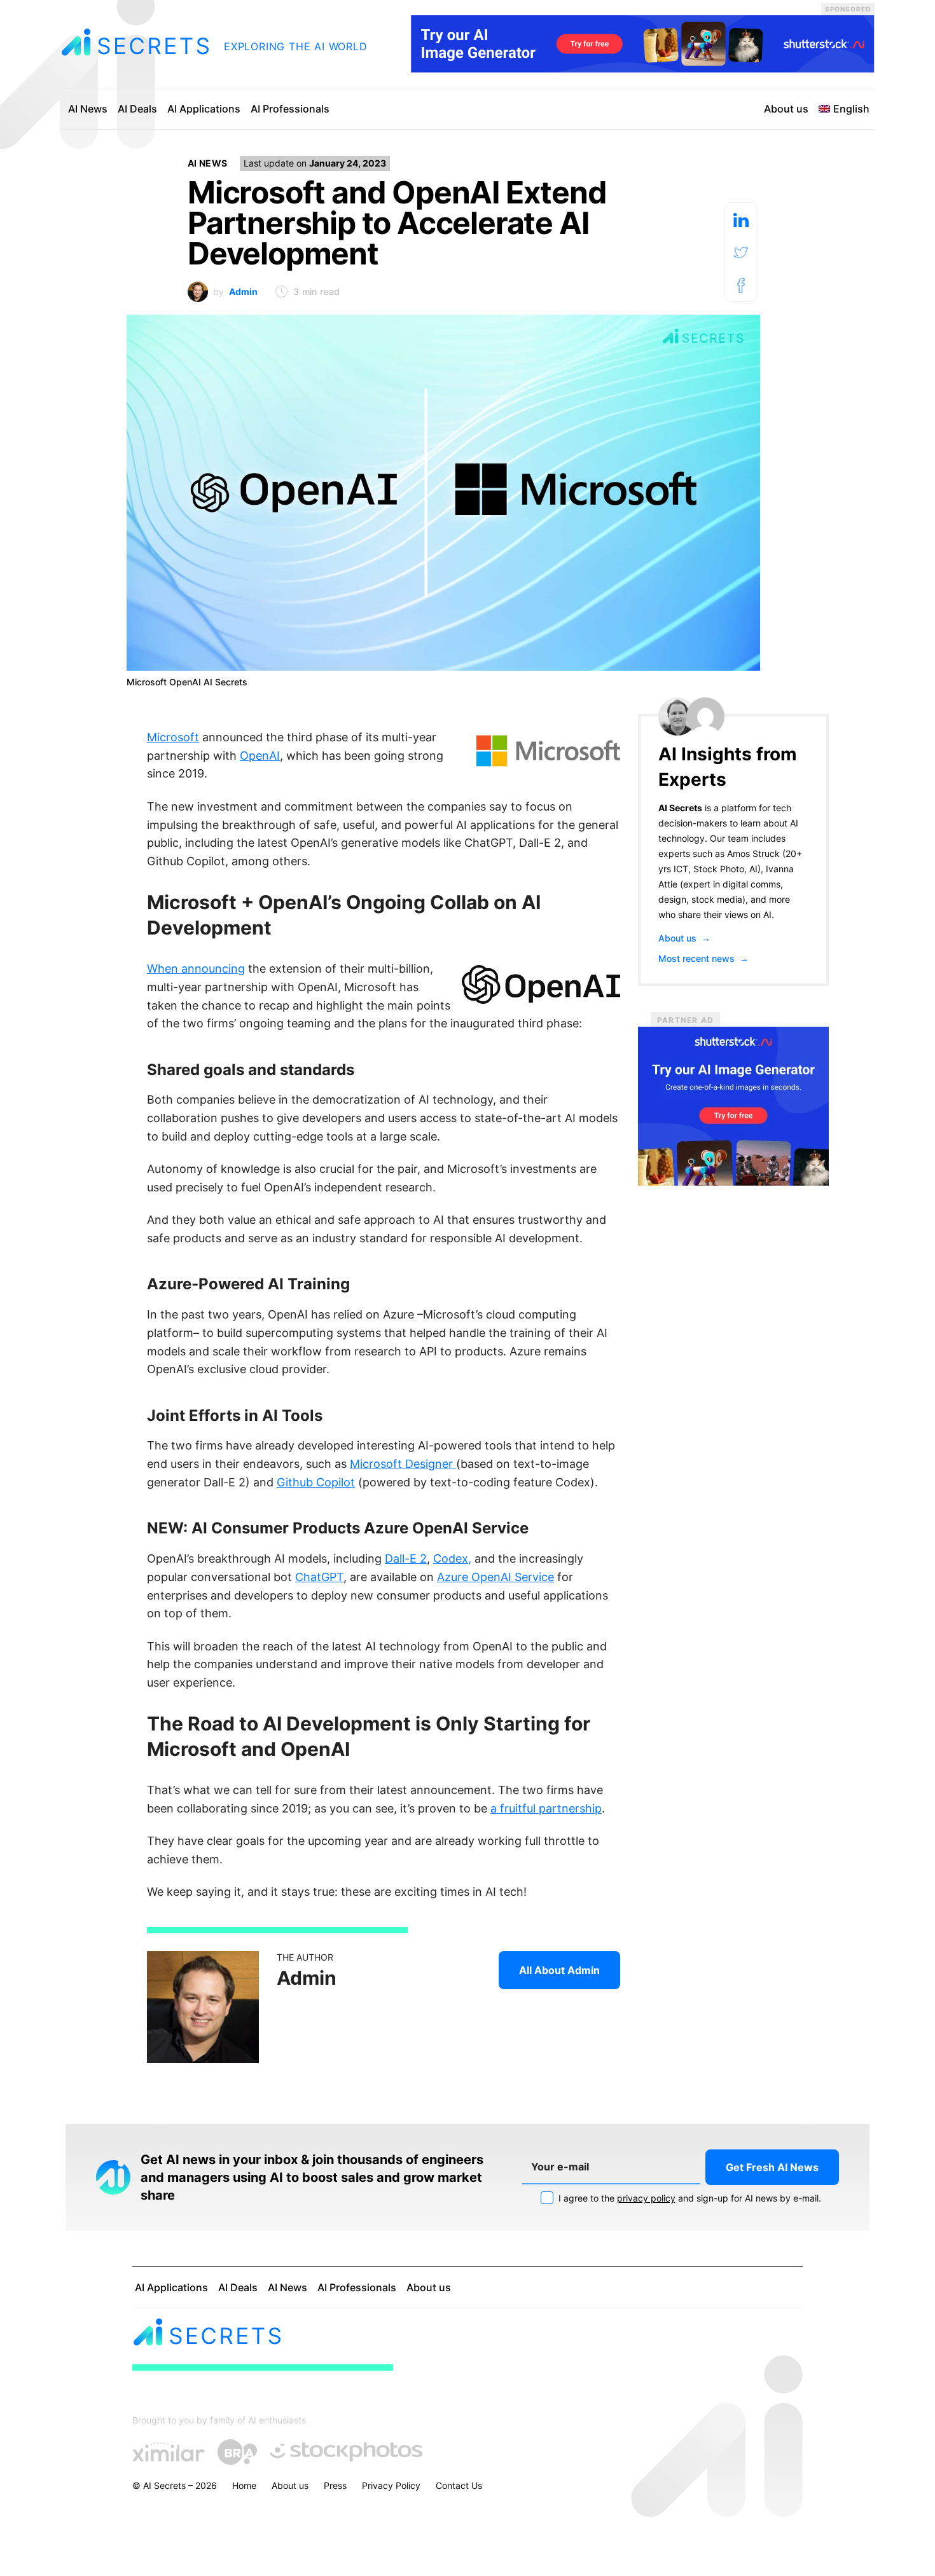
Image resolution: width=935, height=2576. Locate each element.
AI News (88, 109)
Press (335, 2485)
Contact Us (459, 2485)
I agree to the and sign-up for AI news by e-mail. (689, 2198)
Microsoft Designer (403, 1464)
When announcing (196, 969)
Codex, (452, 1559)
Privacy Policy (391, 2485)
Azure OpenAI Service (495, 1577)
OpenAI (260, 756)
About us (786, 109)
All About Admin (559, 1970)
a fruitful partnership (546, 1808)
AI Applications (204, 109)
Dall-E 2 (406, 1559)
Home (244, 2485)
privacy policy (646, 2198)
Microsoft (173, 737)
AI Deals (137, 109)
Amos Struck (753, 853)
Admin (243, 291)
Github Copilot (316, 1482)
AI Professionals (290, 109)
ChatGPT (319, 1577)
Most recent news (703, 958)
